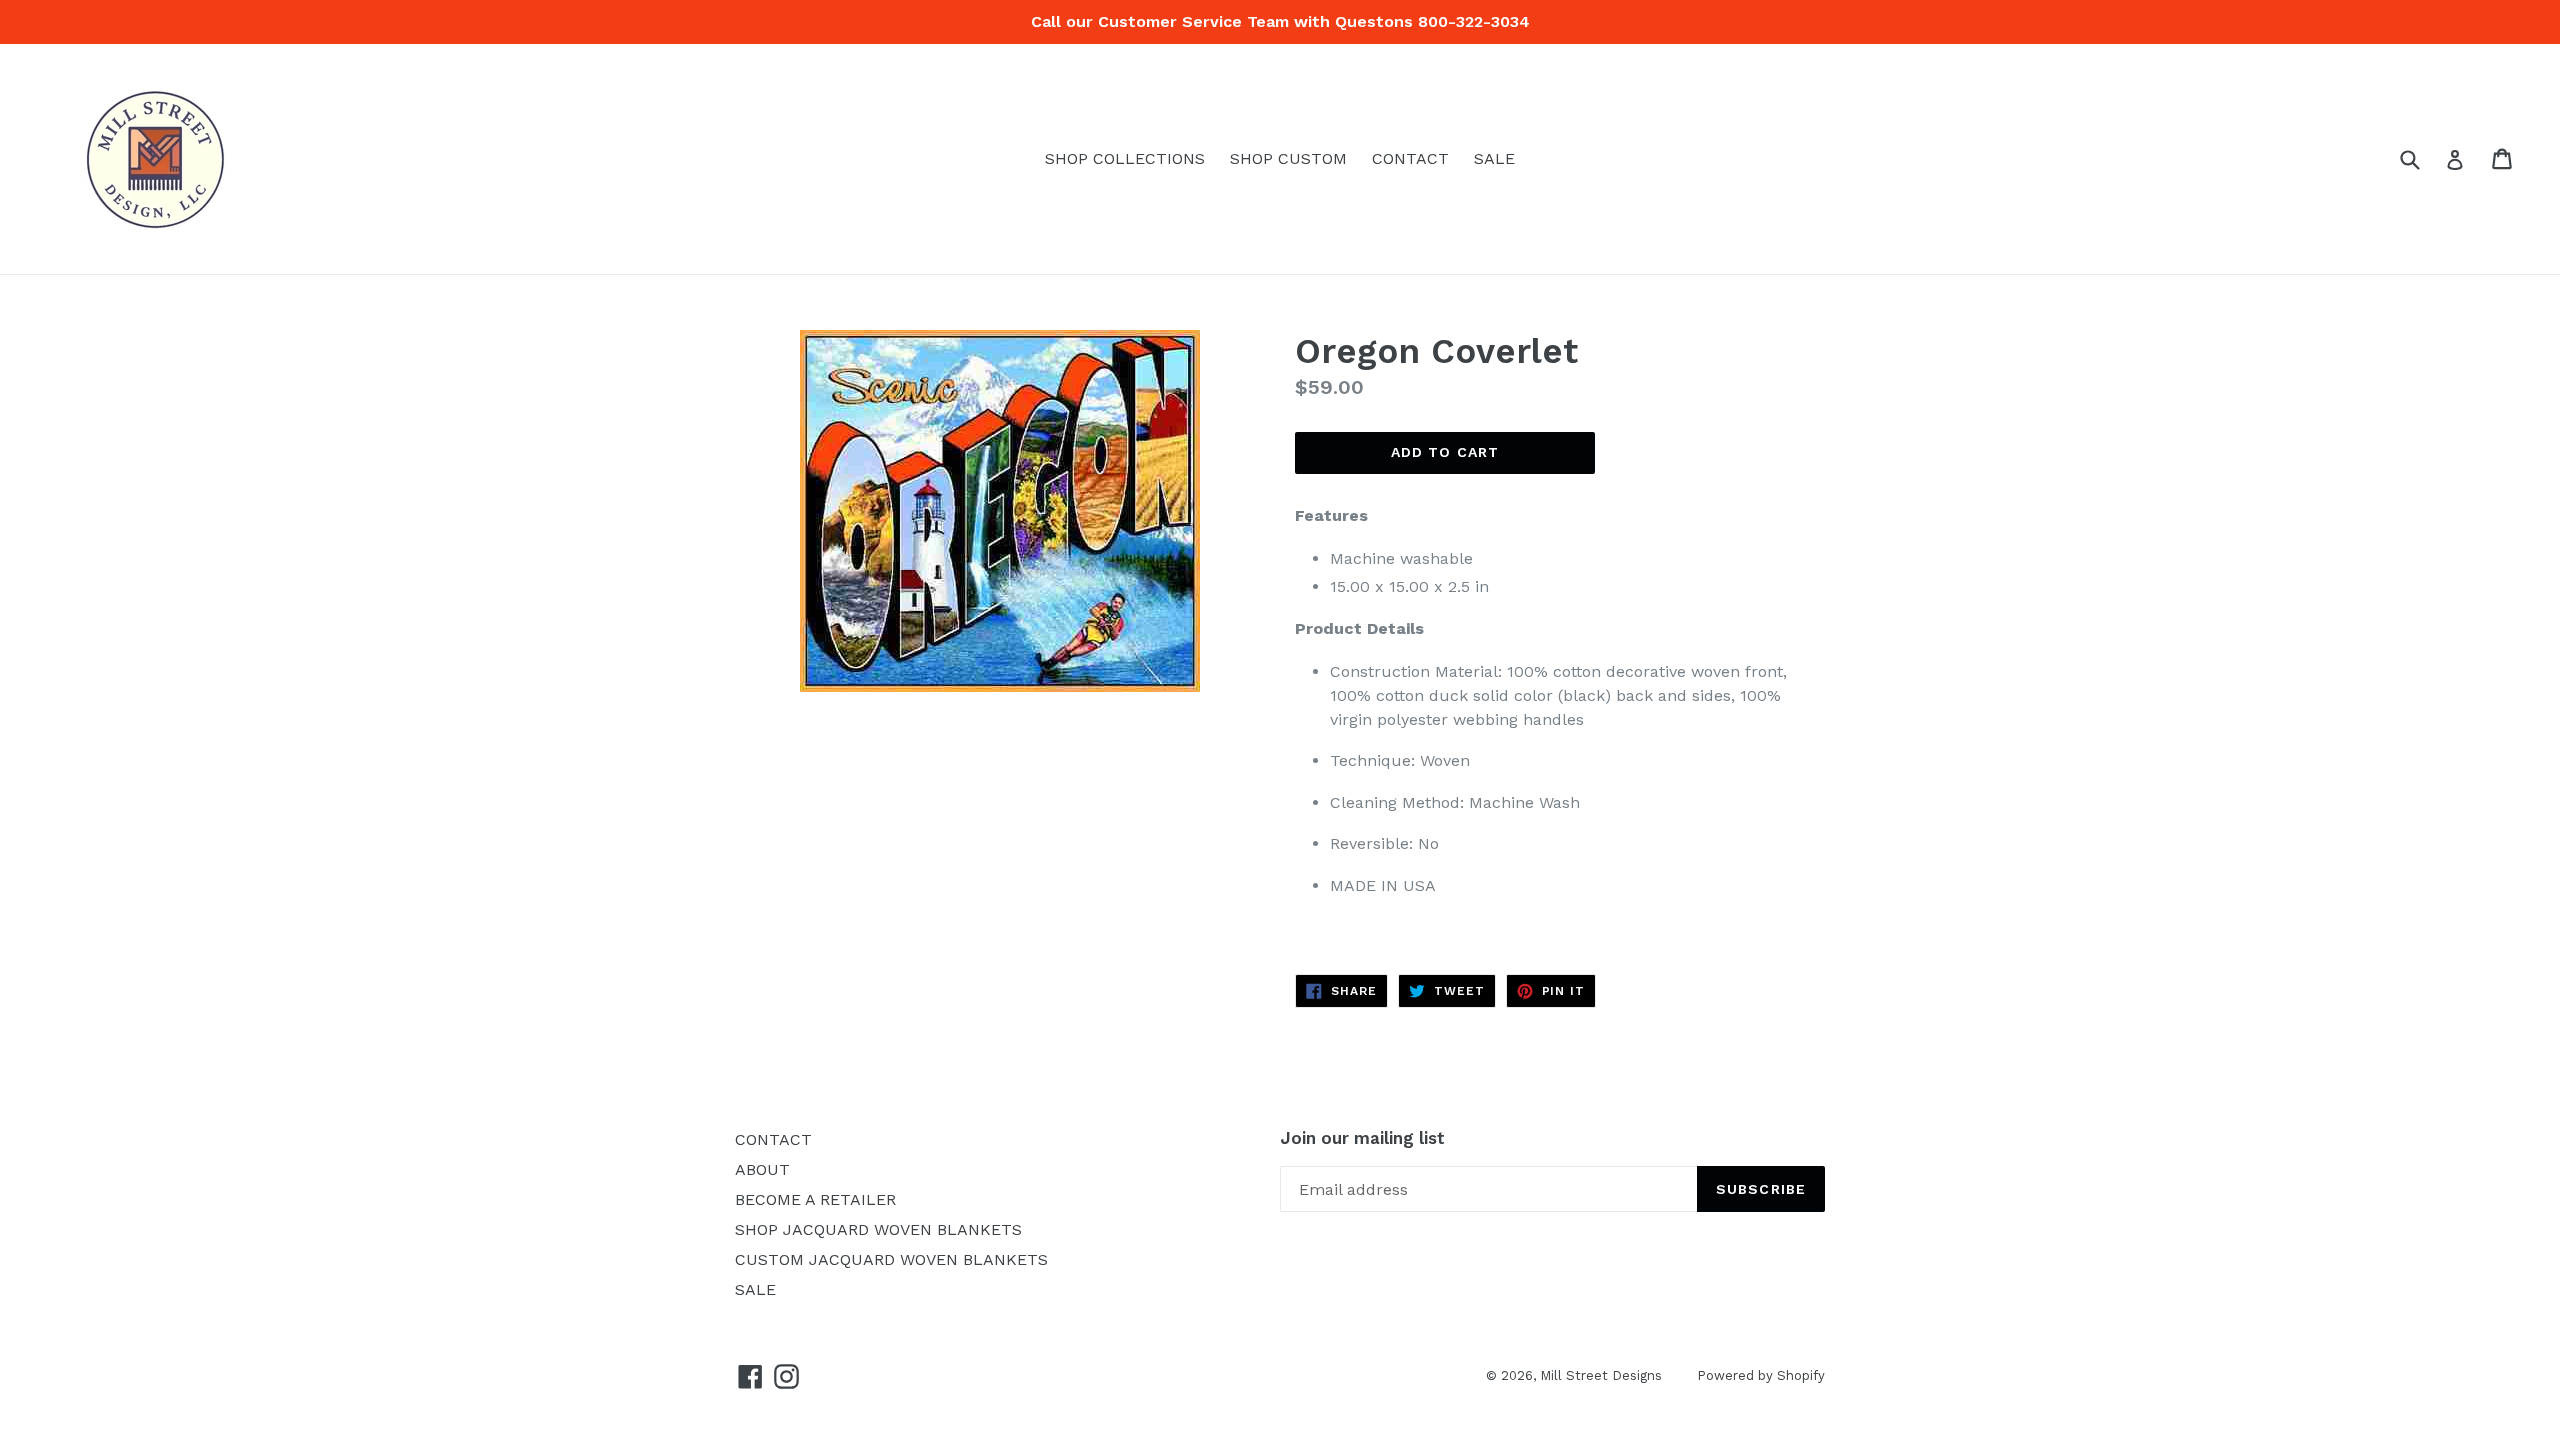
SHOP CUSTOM (1288, 158)
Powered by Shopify (1761, 1375)
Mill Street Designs (1601, 1375)
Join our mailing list (1362, 1138)
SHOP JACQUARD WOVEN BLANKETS (878, 1229)
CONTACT (1410, 158)
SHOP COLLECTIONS (1125, 158)
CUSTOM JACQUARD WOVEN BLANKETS (891, 1259)
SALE (1494, 158)
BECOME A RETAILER (815, 1199)
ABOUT (762, 1169)
